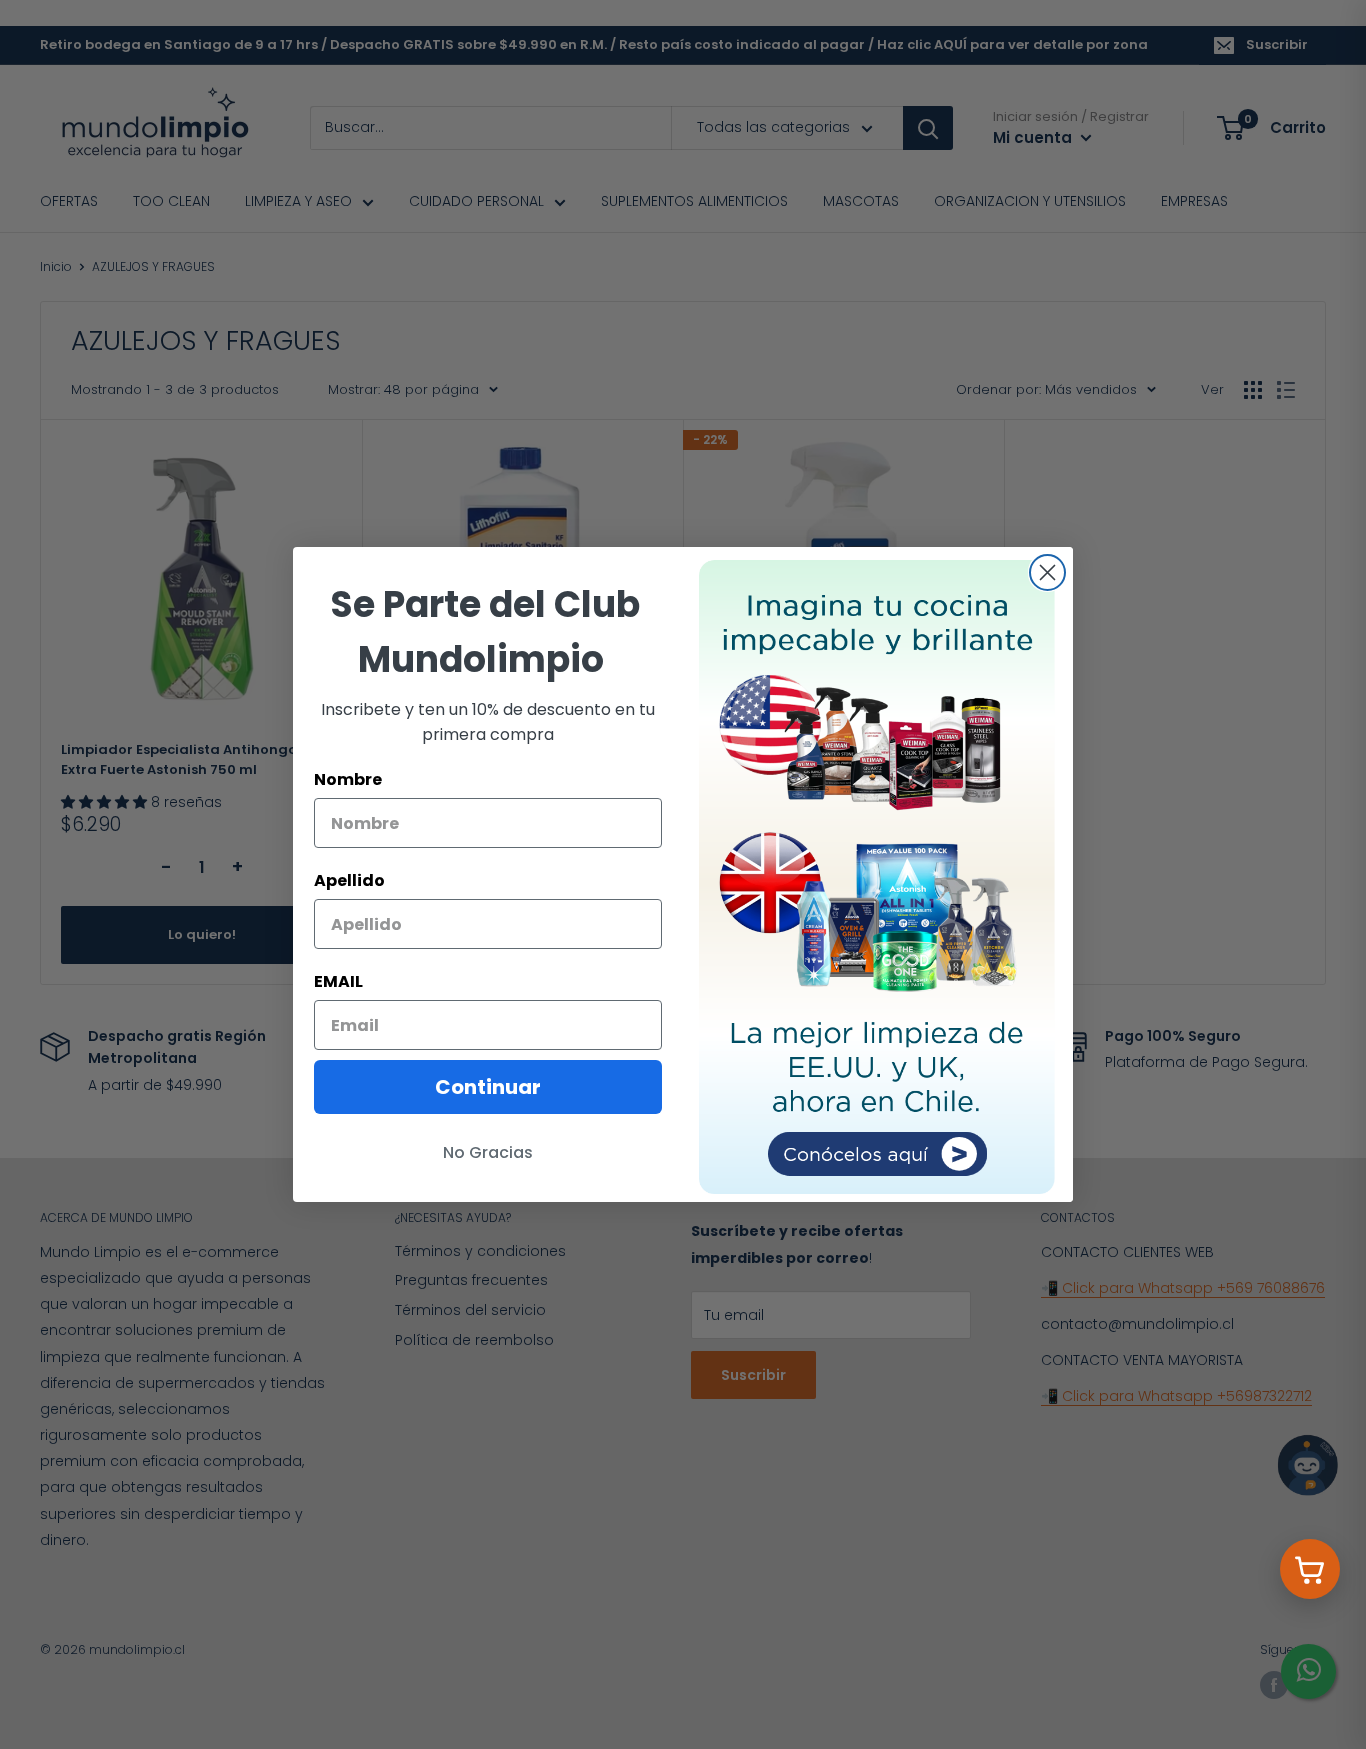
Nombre (348, 779)
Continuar (488, 1087)
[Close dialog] (1047, 572)
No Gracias (488, 1152)
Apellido (349, 880)
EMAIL (338, 981)
